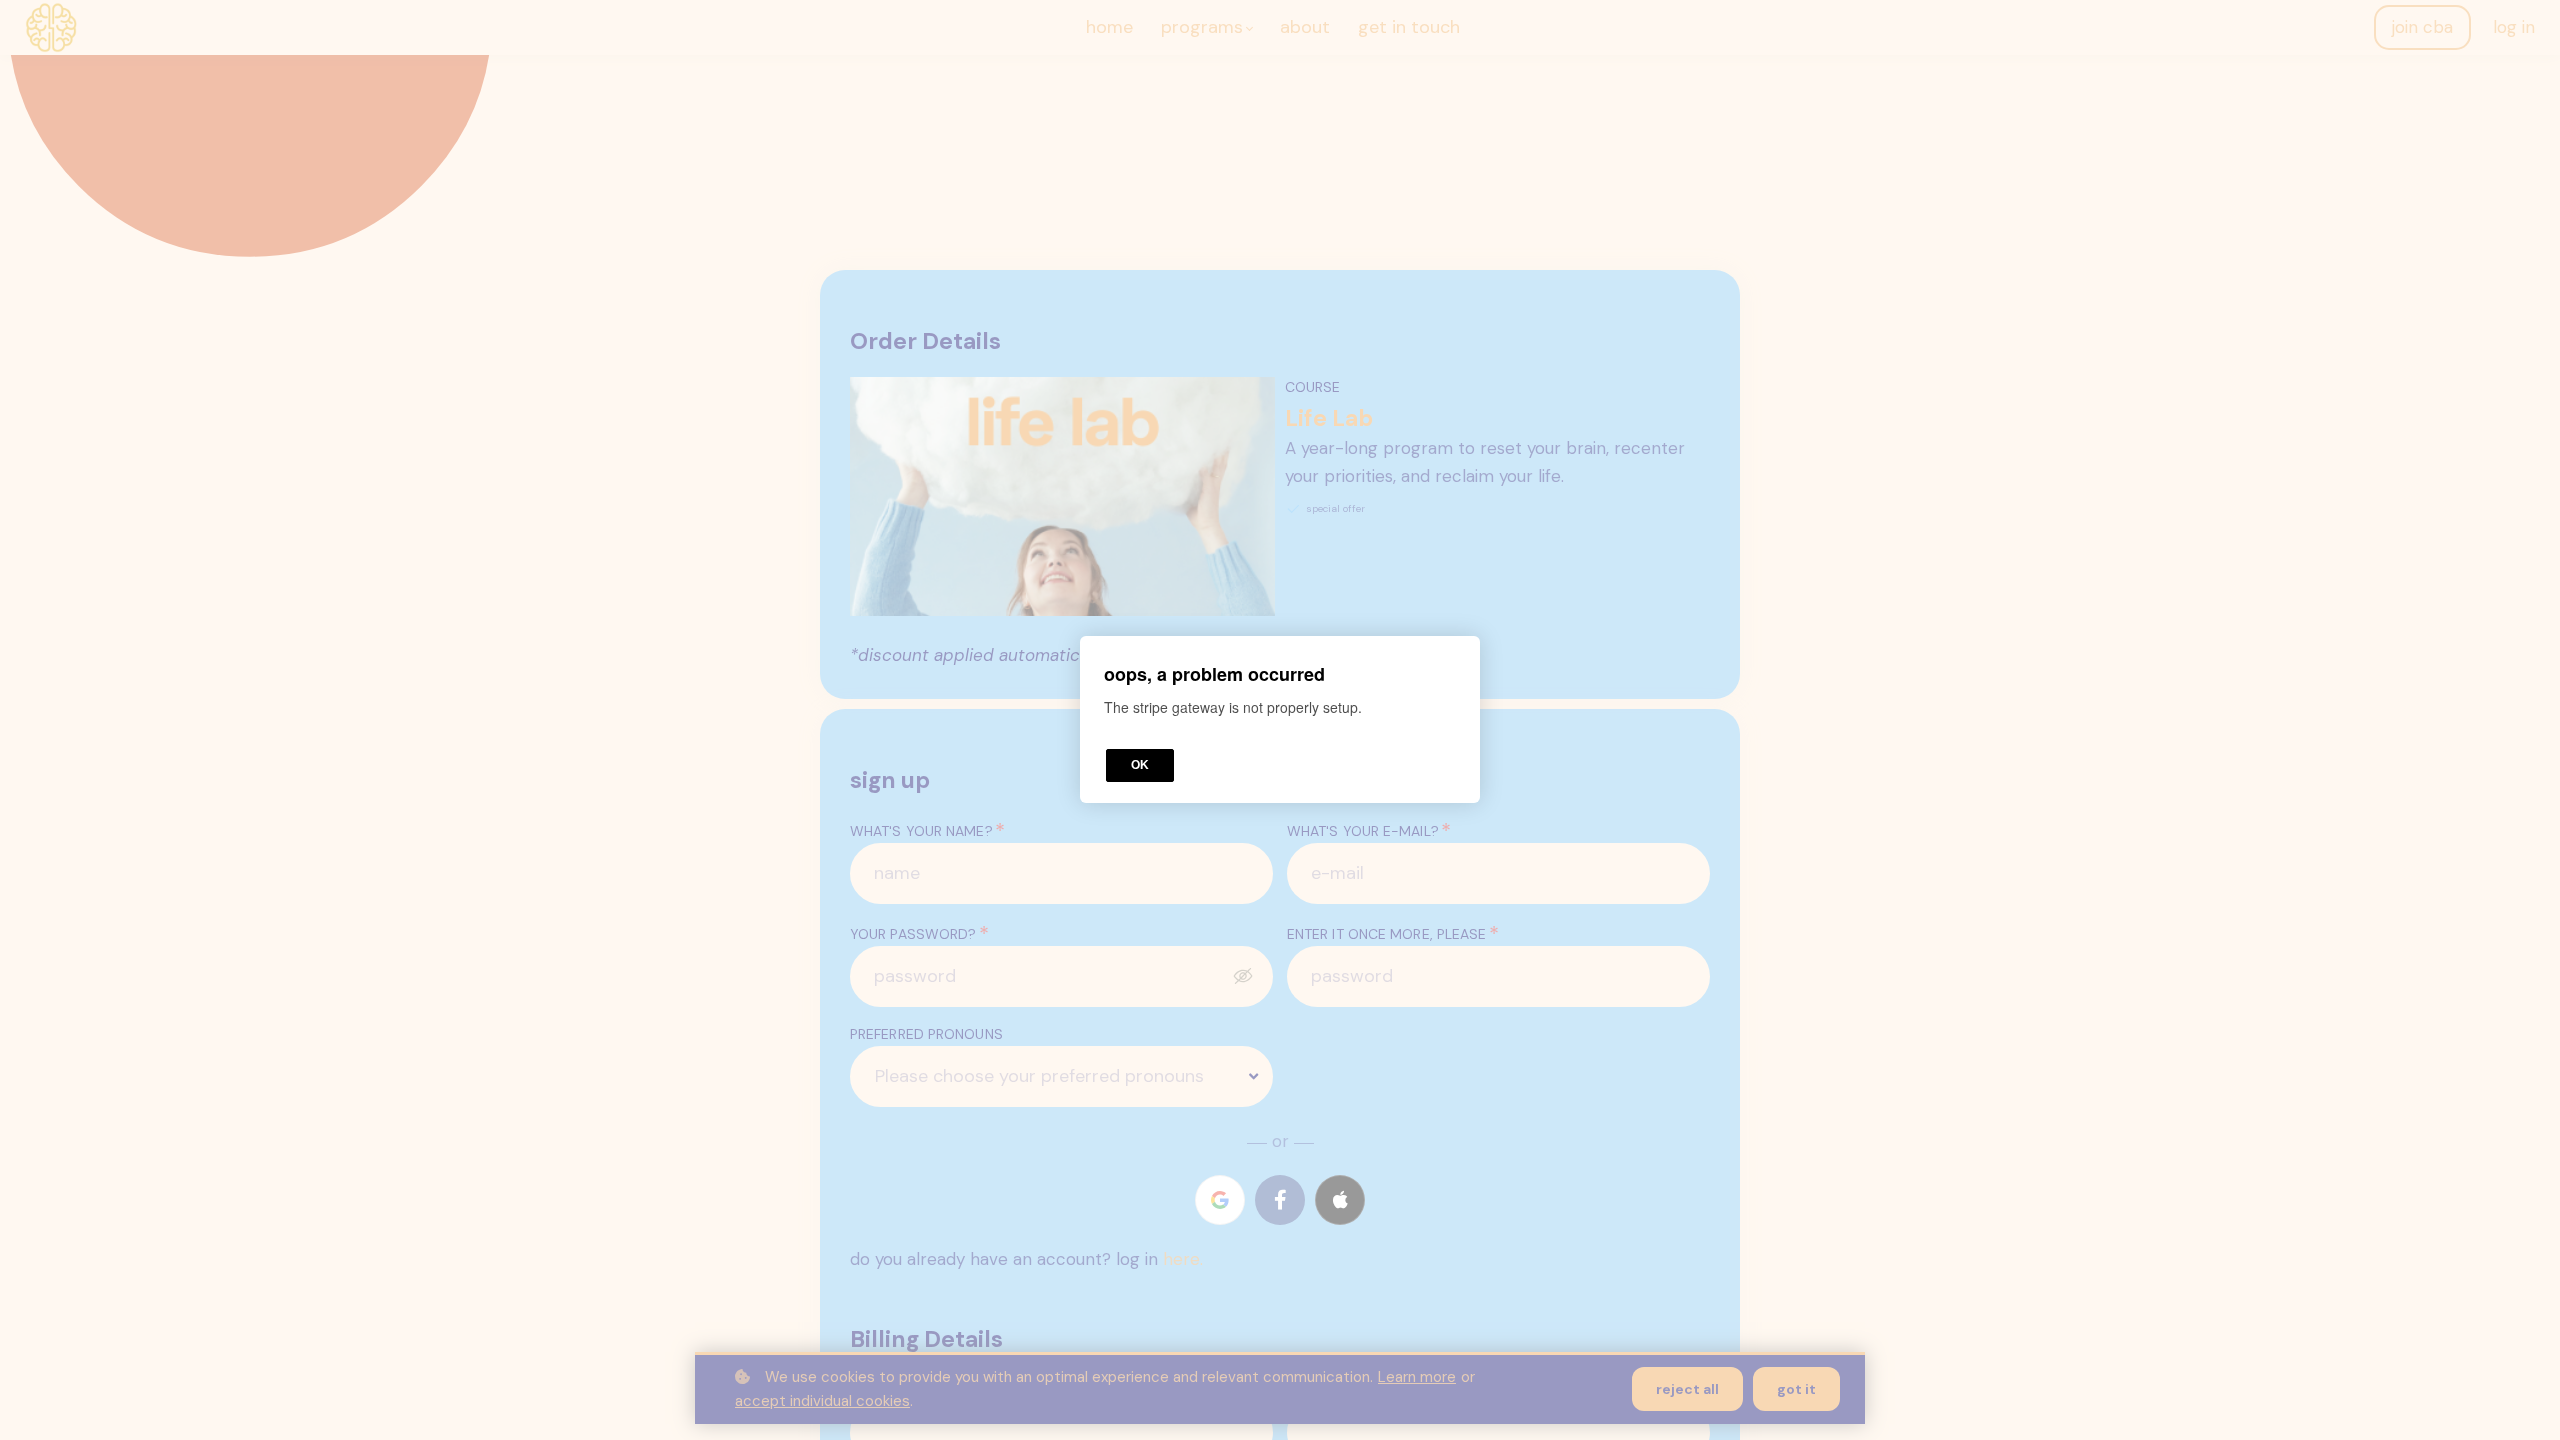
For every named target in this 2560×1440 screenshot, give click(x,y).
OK (1140, 766)
